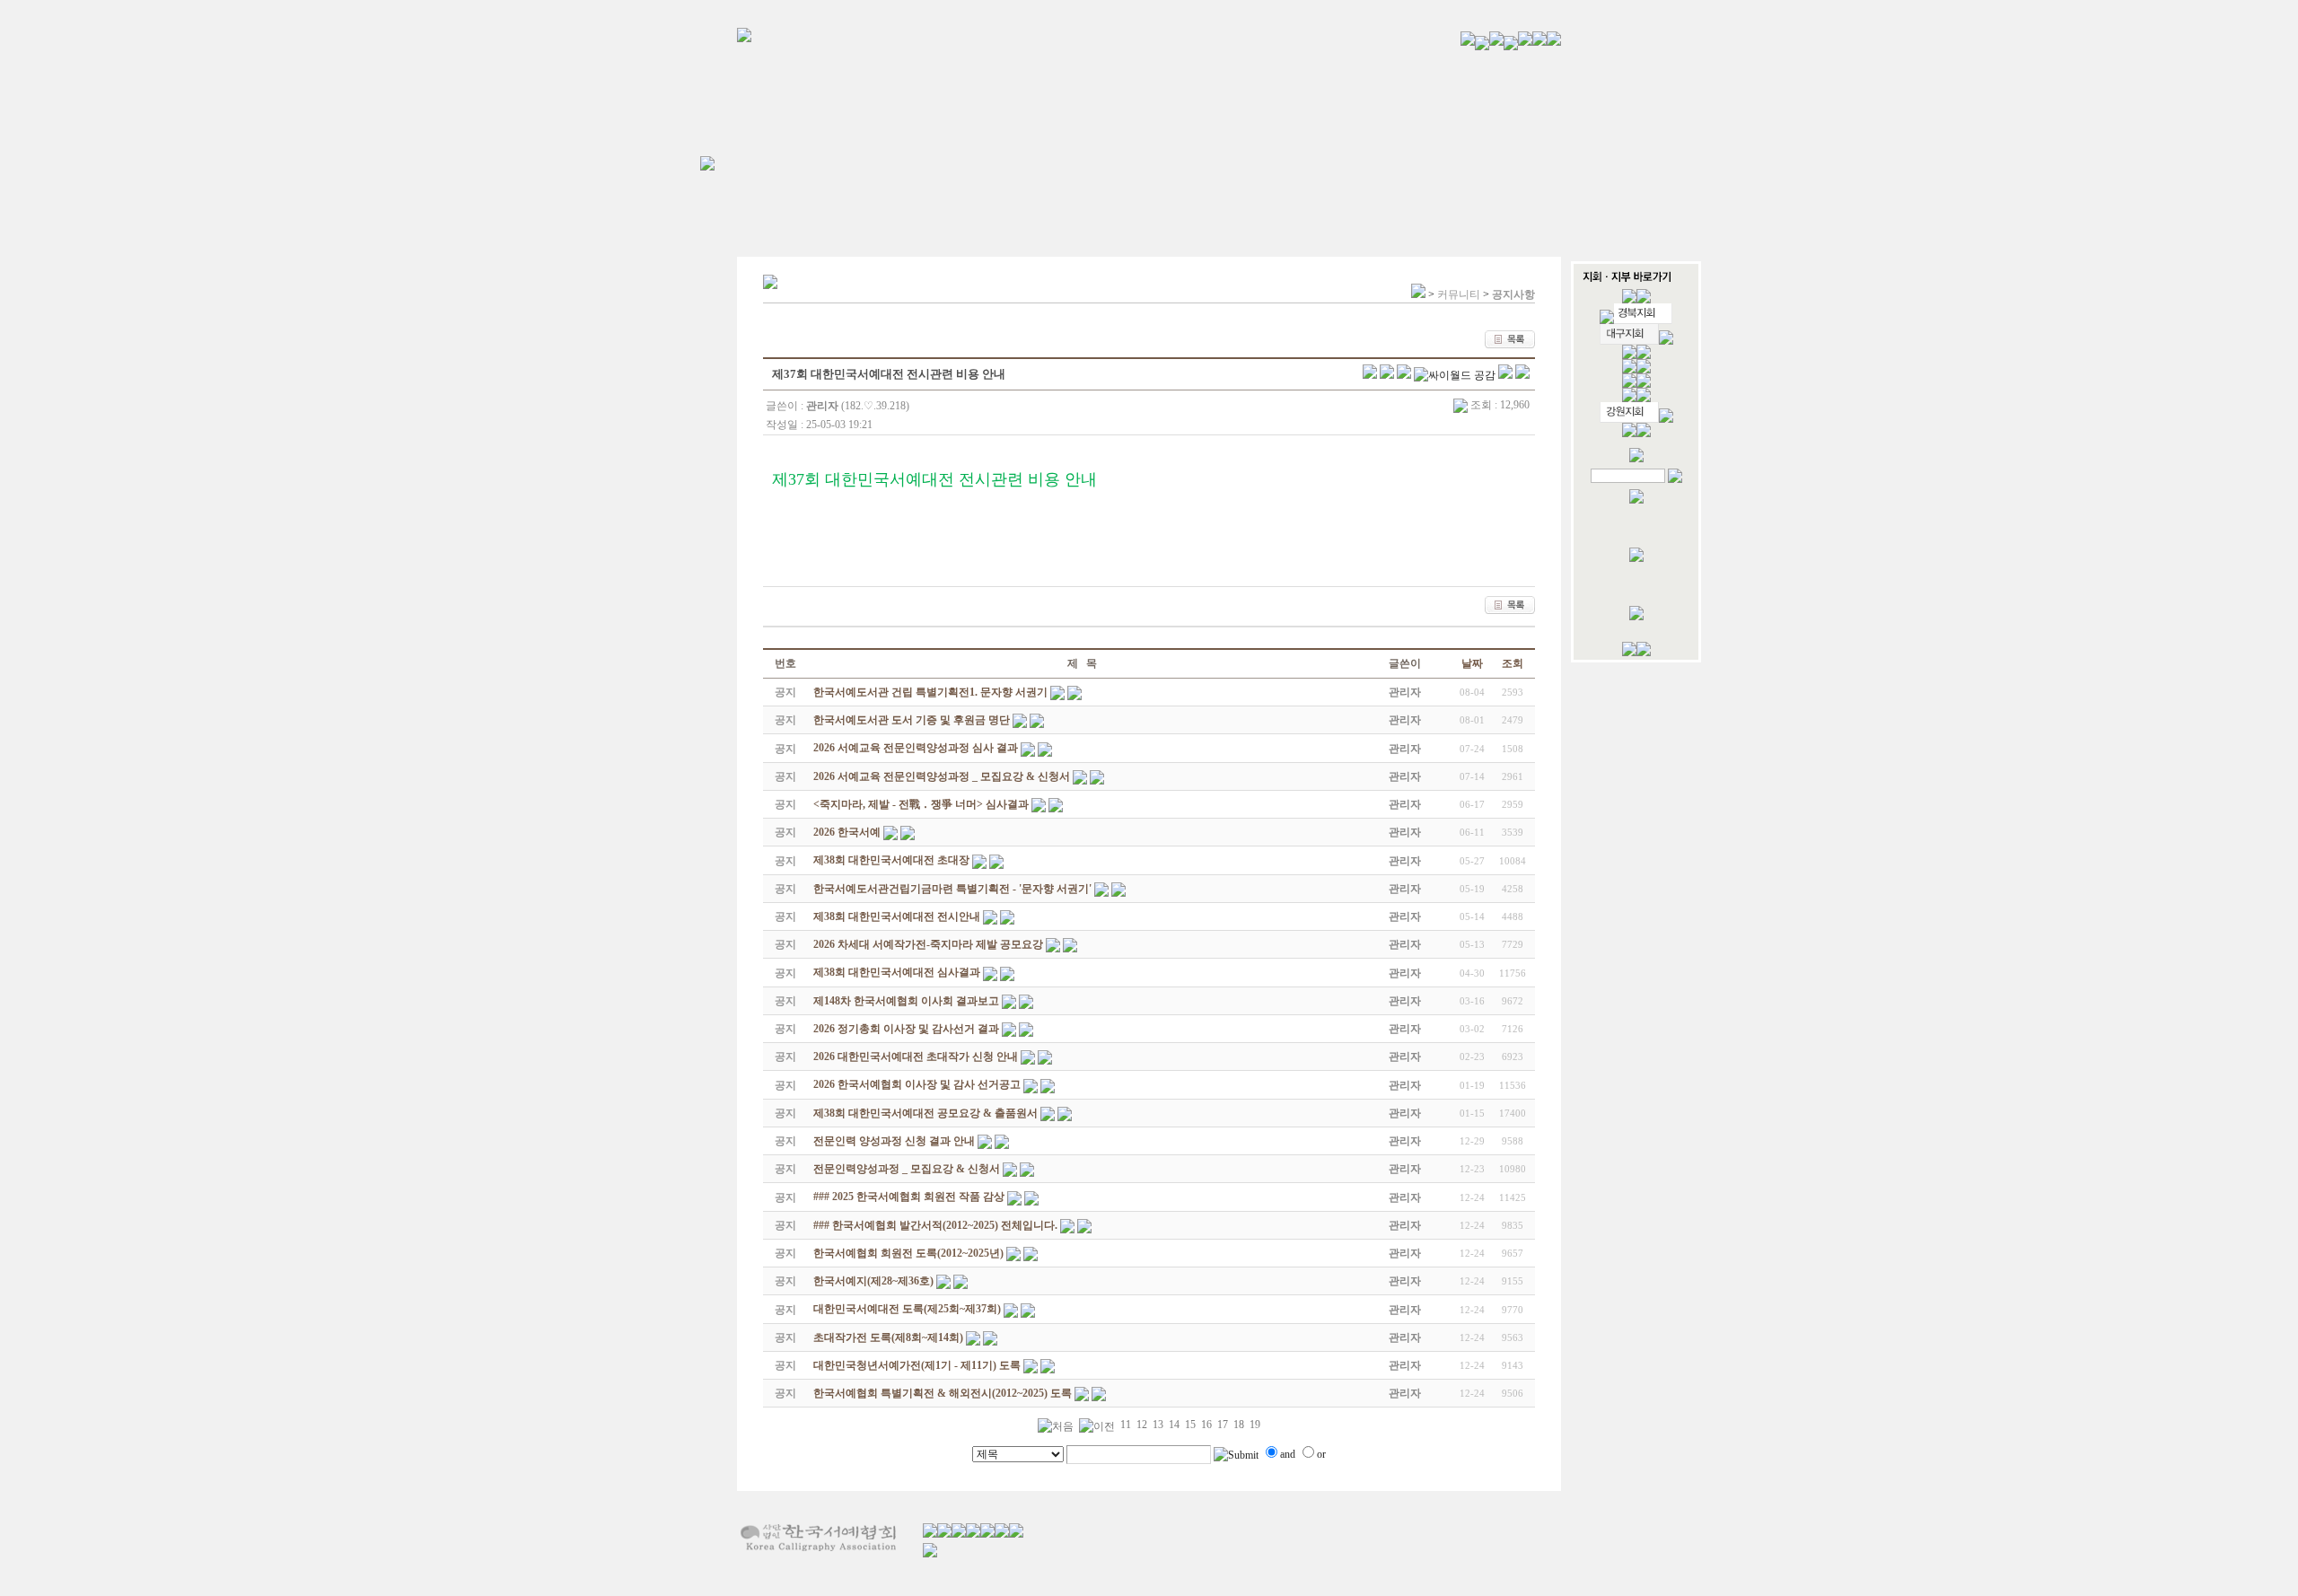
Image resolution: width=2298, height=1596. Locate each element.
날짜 (1472, 663)
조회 (1513, 663)
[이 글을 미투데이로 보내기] (1404, 375)
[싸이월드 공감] (1455, 375)
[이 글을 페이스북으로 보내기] (1387, 375)
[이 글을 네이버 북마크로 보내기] (1505, 375)
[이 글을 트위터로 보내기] (1370, 375)
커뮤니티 (1459, 294)
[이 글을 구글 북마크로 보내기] (1522, 375)
